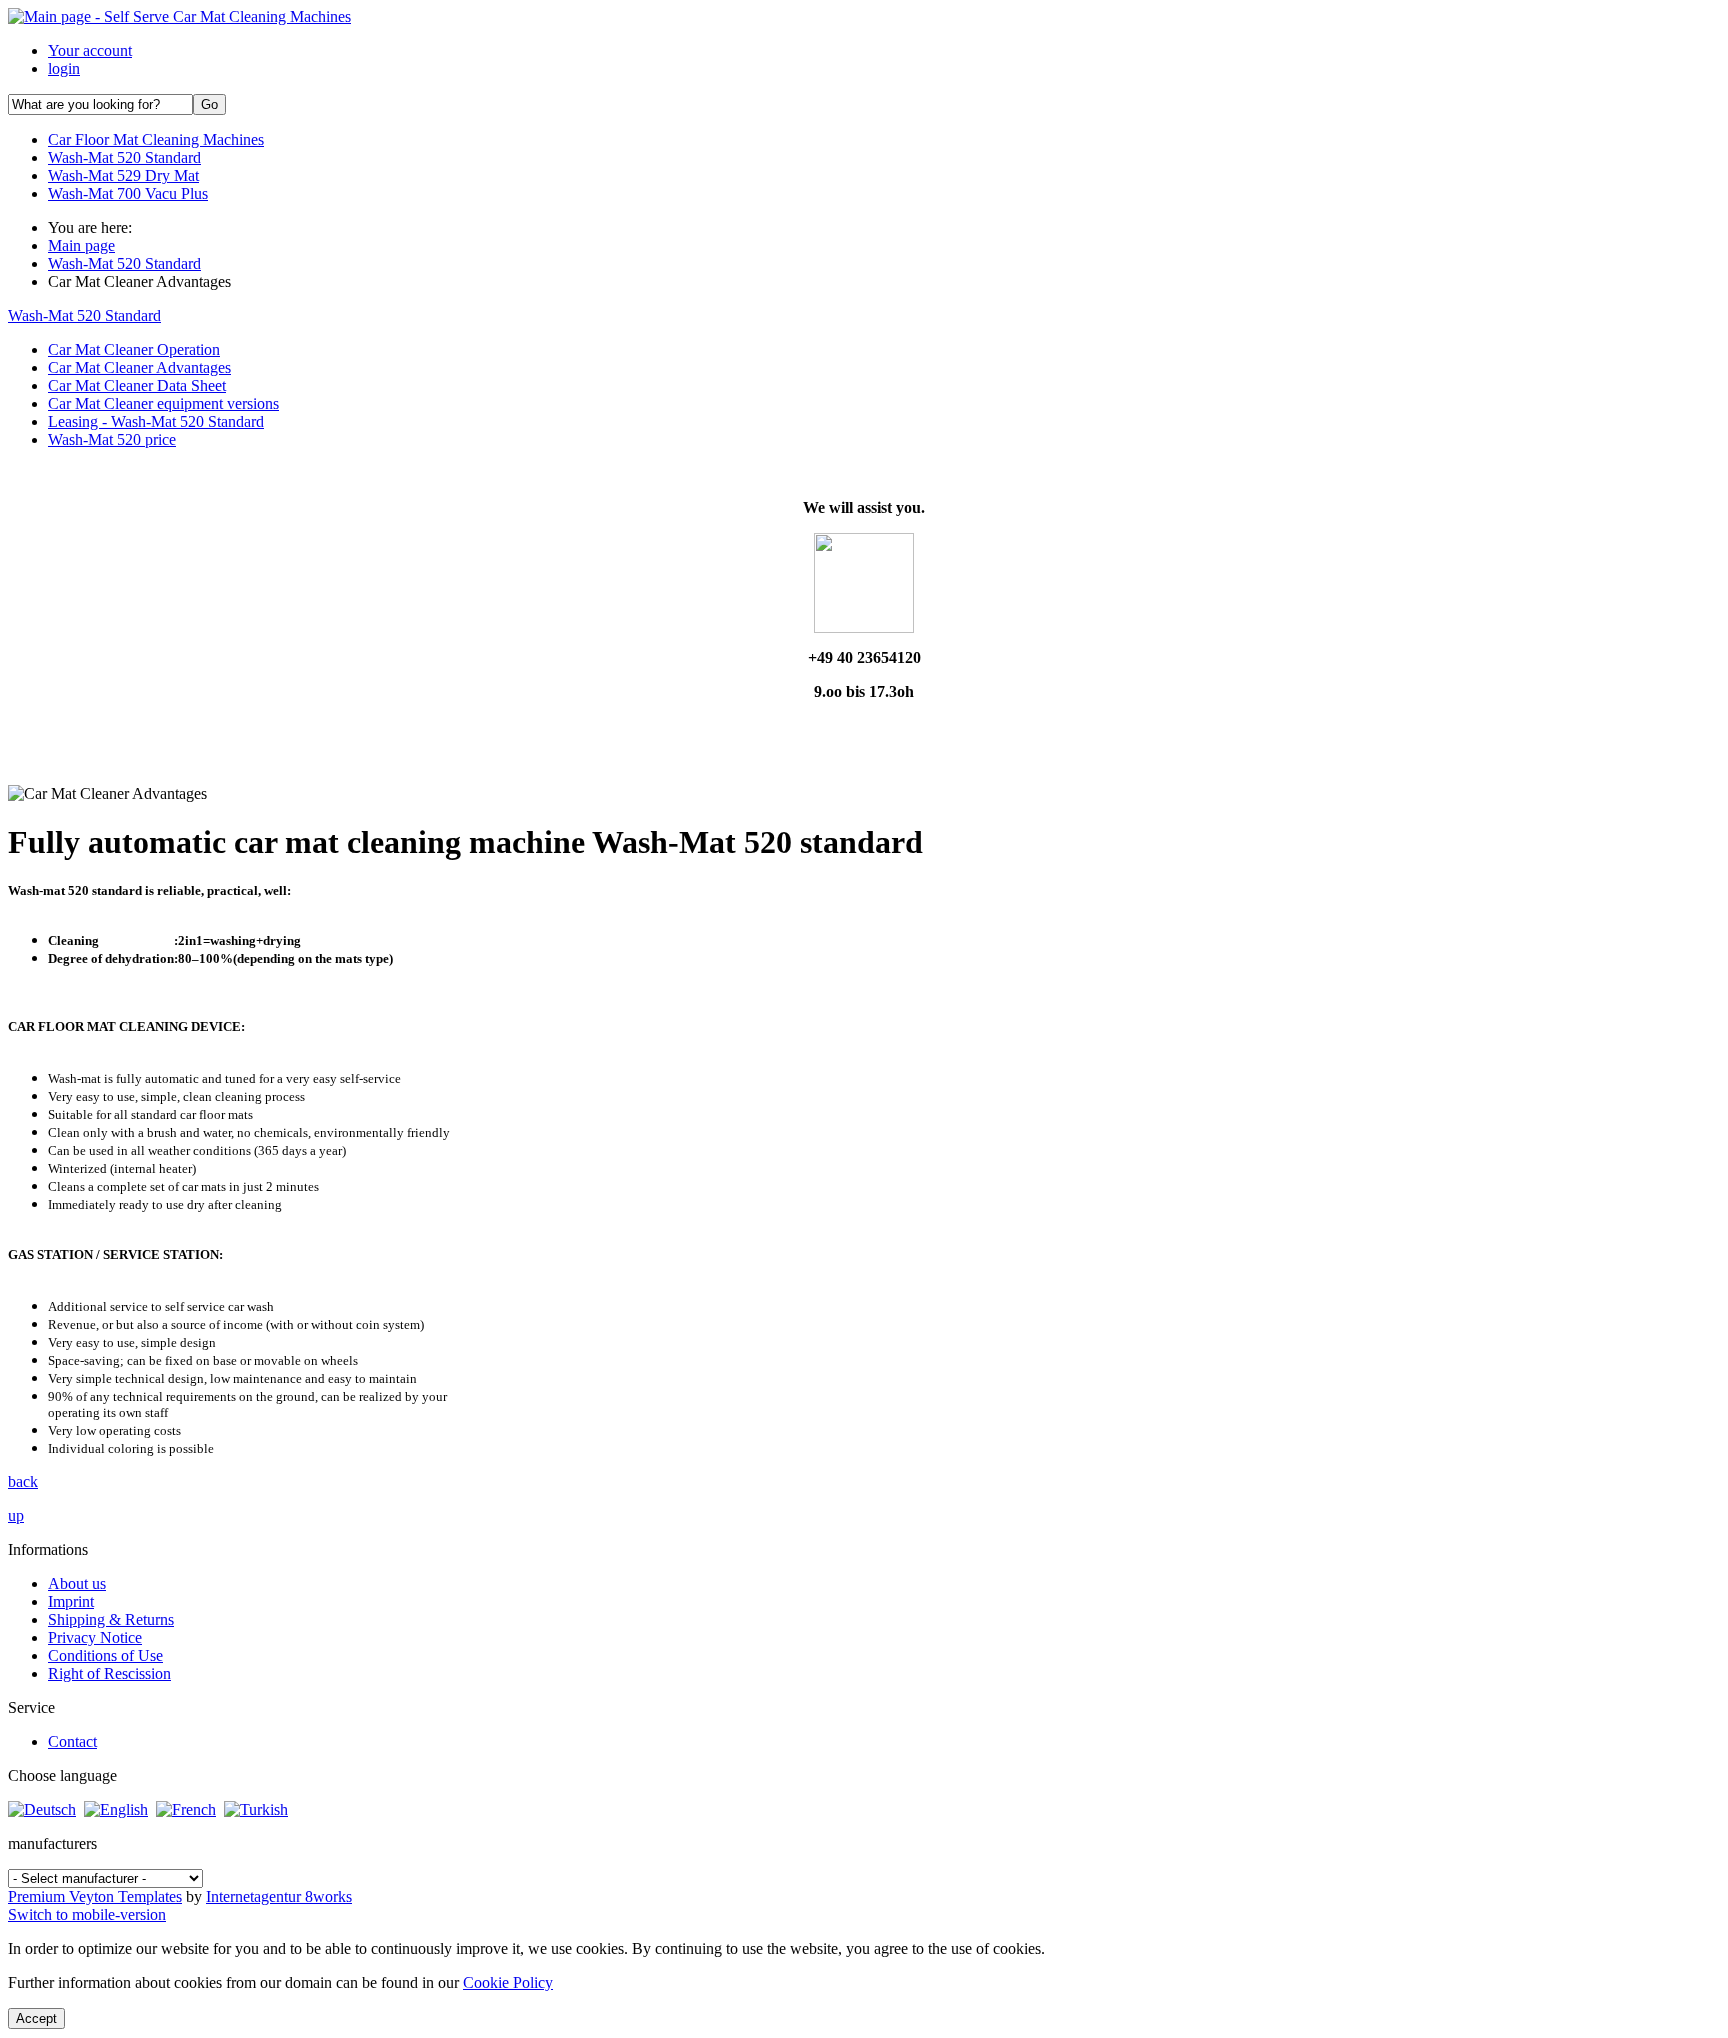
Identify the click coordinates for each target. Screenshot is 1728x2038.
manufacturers (52, 1843)
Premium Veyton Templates (95, 1896)
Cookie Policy (508, 1982)
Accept (36, 2018)
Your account (90, 50)
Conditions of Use (105, 1655)
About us (77, 1583)
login (64, 68)
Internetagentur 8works (279, 1896)
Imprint (71, 1601)
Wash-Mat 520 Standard (84, 315)
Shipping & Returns (111, 1619)
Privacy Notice (95, 1637)
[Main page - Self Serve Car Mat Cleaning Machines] (179, 16)
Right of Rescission (109, 1673)
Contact (72, 1741)
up (16, 1515)
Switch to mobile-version (87, 1914)
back (23, 1481)
